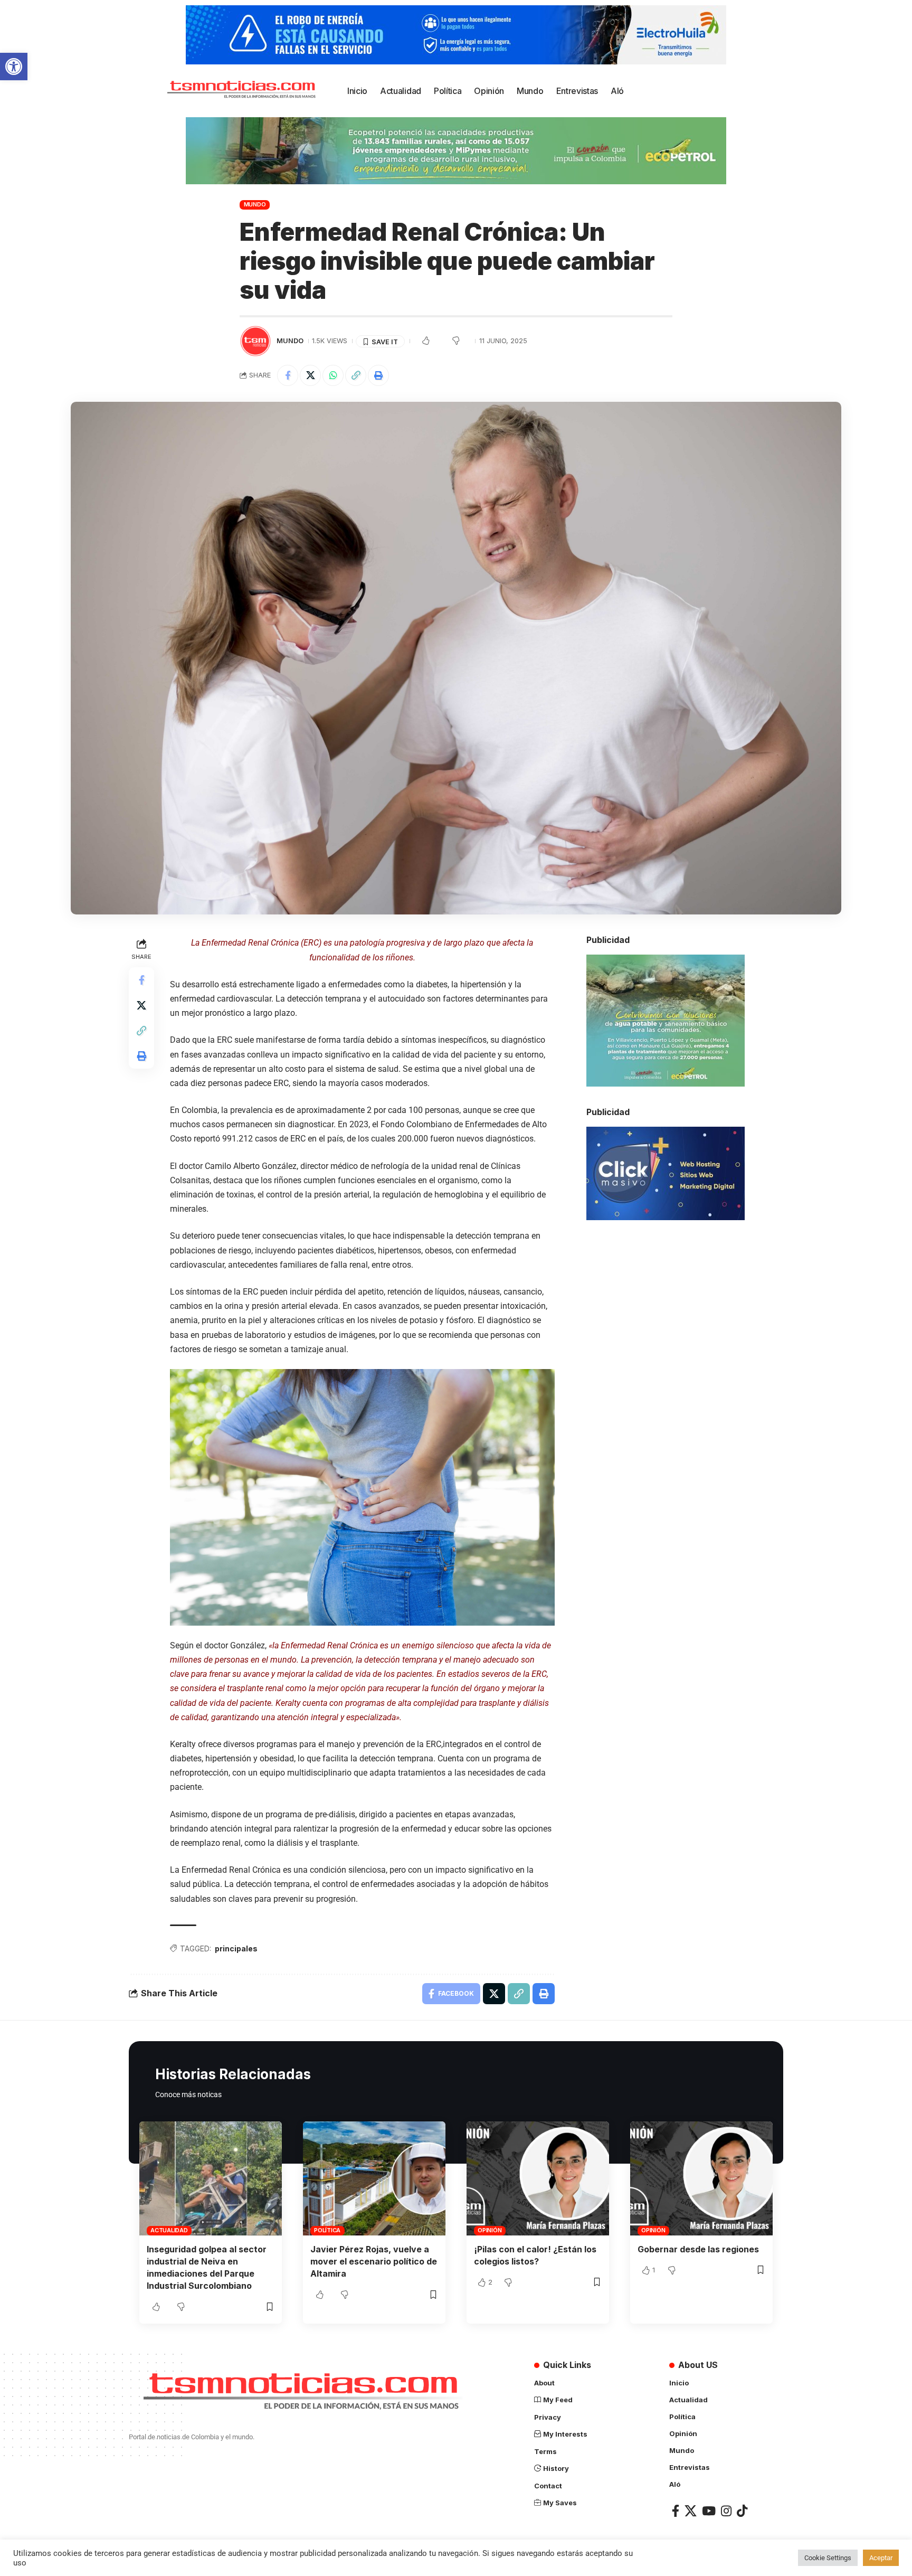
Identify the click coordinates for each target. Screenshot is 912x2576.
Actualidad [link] (169, 2230)
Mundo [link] (255, 204)
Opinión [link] (490, 2230)
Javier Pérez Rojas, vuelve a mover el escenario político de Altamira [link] (374, 2261)
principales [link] (236, 1948)
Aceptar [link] (881, 2558)
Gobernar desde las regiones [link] (698, 2249)
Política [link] (327, 2230)
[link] (14, 67)
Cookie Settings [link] (828, 2558)
